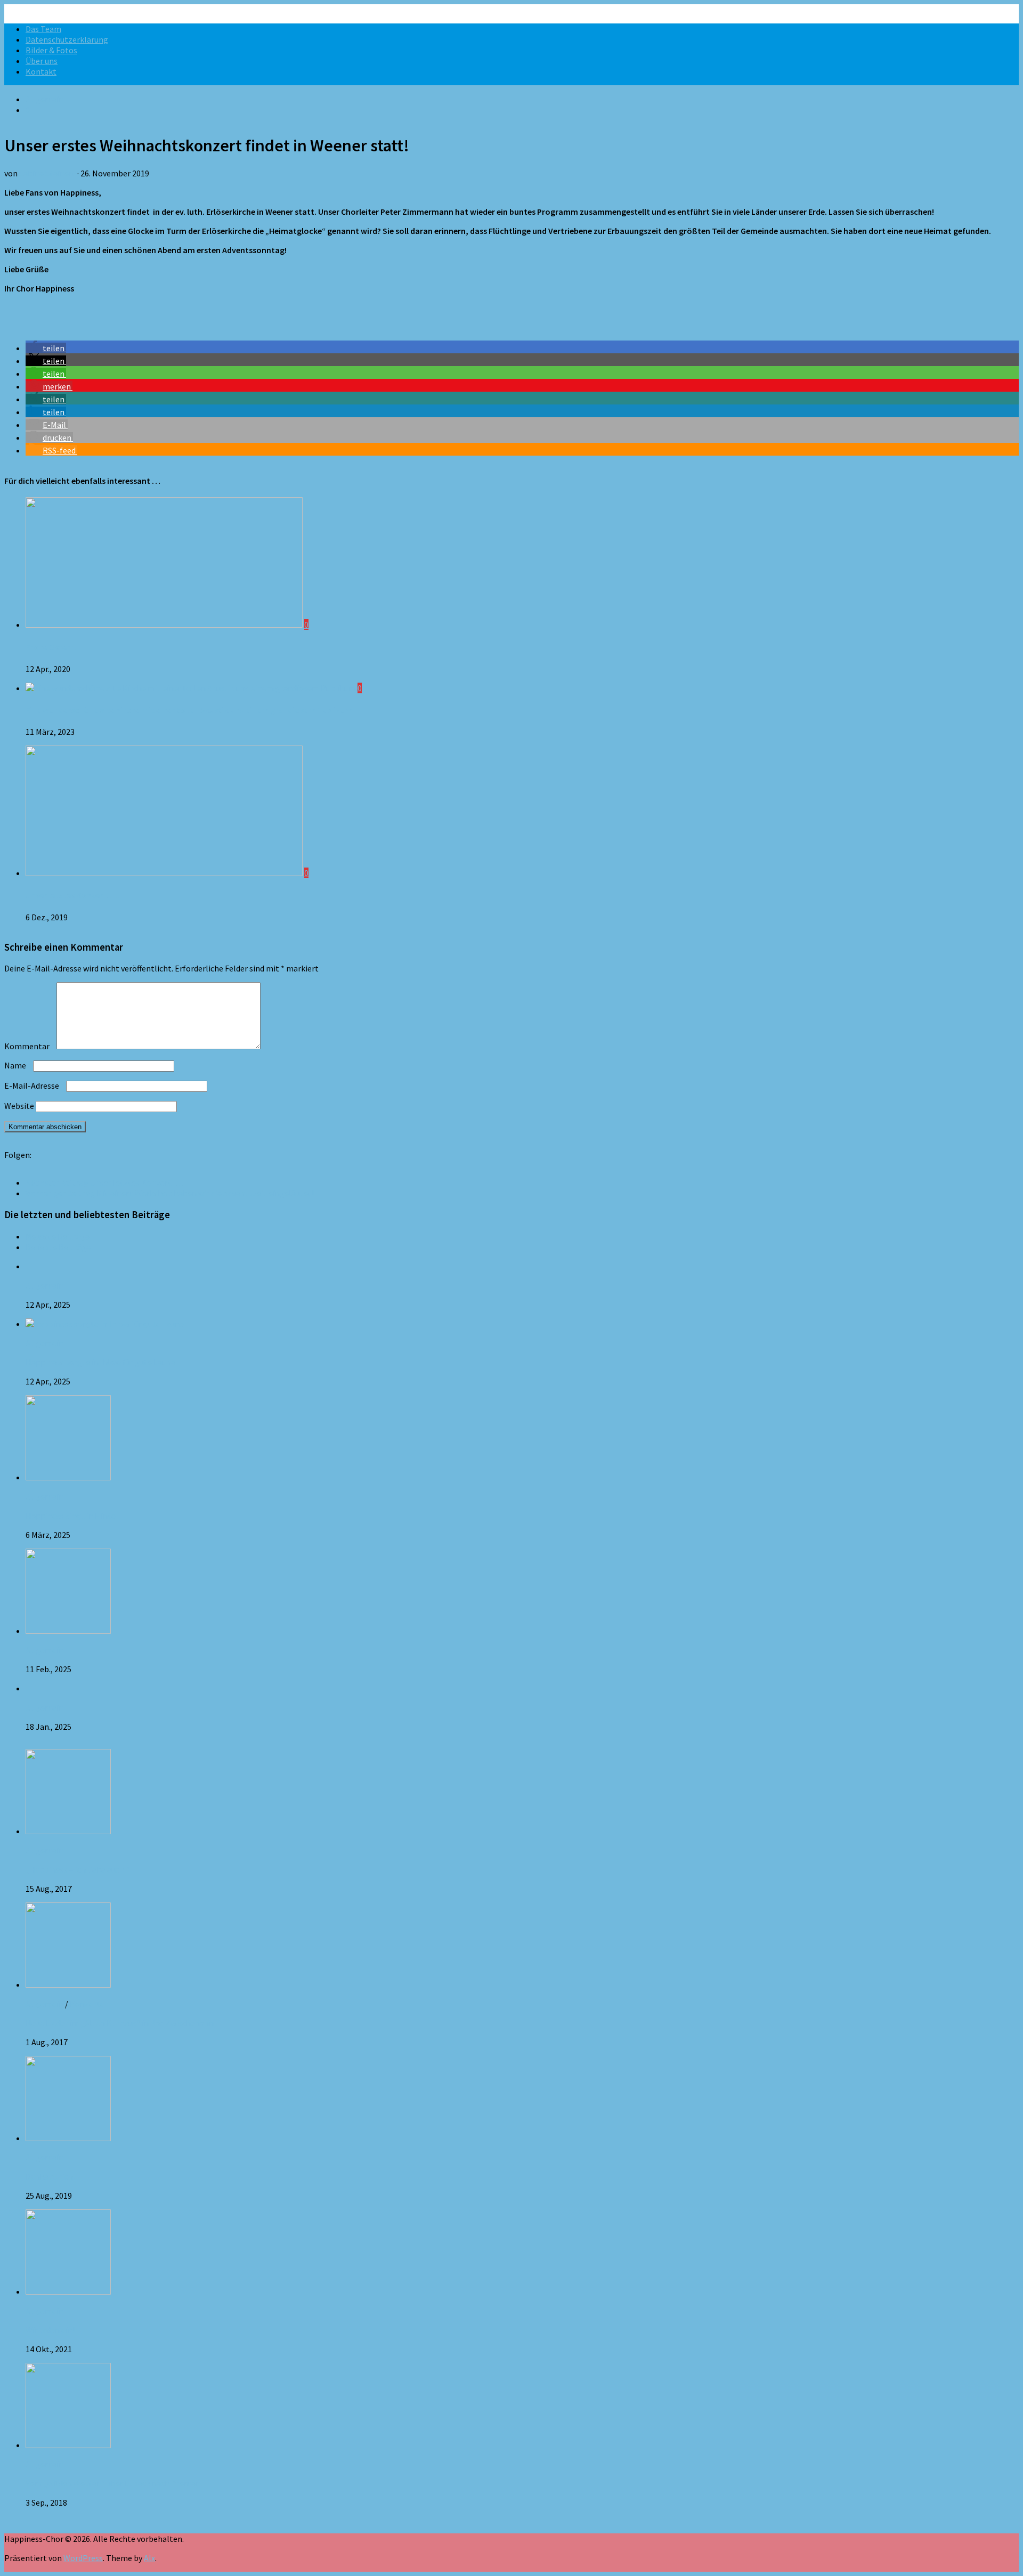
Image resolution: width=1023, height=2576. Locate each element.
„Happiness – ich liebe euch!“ (78, 1869)
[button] (46, 348)
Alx (149, 2558)
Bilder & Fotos (51, 50)
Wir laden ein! (50, 2330)
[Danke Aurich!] (68, 2138)
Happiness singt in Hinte (71, 1516)
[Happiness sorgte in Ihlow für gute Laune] (105, 1324)
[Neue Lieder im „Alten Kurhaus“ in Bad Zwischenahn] (68, 1984)
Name (18, 1065)
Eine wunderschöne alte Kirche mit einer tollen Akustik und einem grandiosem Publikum (189, 710)
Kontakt (41, 71)
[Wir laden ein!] (68, 2291)
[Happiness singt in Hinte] (68, 1477)
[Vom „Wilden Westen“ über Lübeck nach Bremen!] (68, 2445)
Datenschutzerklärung (67, 39)
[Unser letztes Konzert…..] (165, 873)
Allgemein (44, 99)
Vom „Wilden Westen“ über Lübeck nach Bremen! (114, 2483)
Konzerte (87, 2004)
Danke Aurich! (50, 2176)
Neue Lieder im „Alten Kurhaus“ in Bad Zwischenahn (120, 2023)
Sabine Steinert (47, 173)
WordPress (83, 2558)
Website (19, 1106)
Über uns (42, 61)
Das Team (43, 29)
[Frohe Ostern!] (165, 625)
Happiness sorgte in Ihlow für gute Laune (100, 1362)
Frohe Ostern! (51, 647)
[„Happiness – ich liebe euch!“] (68, 1831)
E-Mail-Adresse (34, 1086)
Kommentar (30, 1046)
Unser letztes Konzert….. (72, 895)
